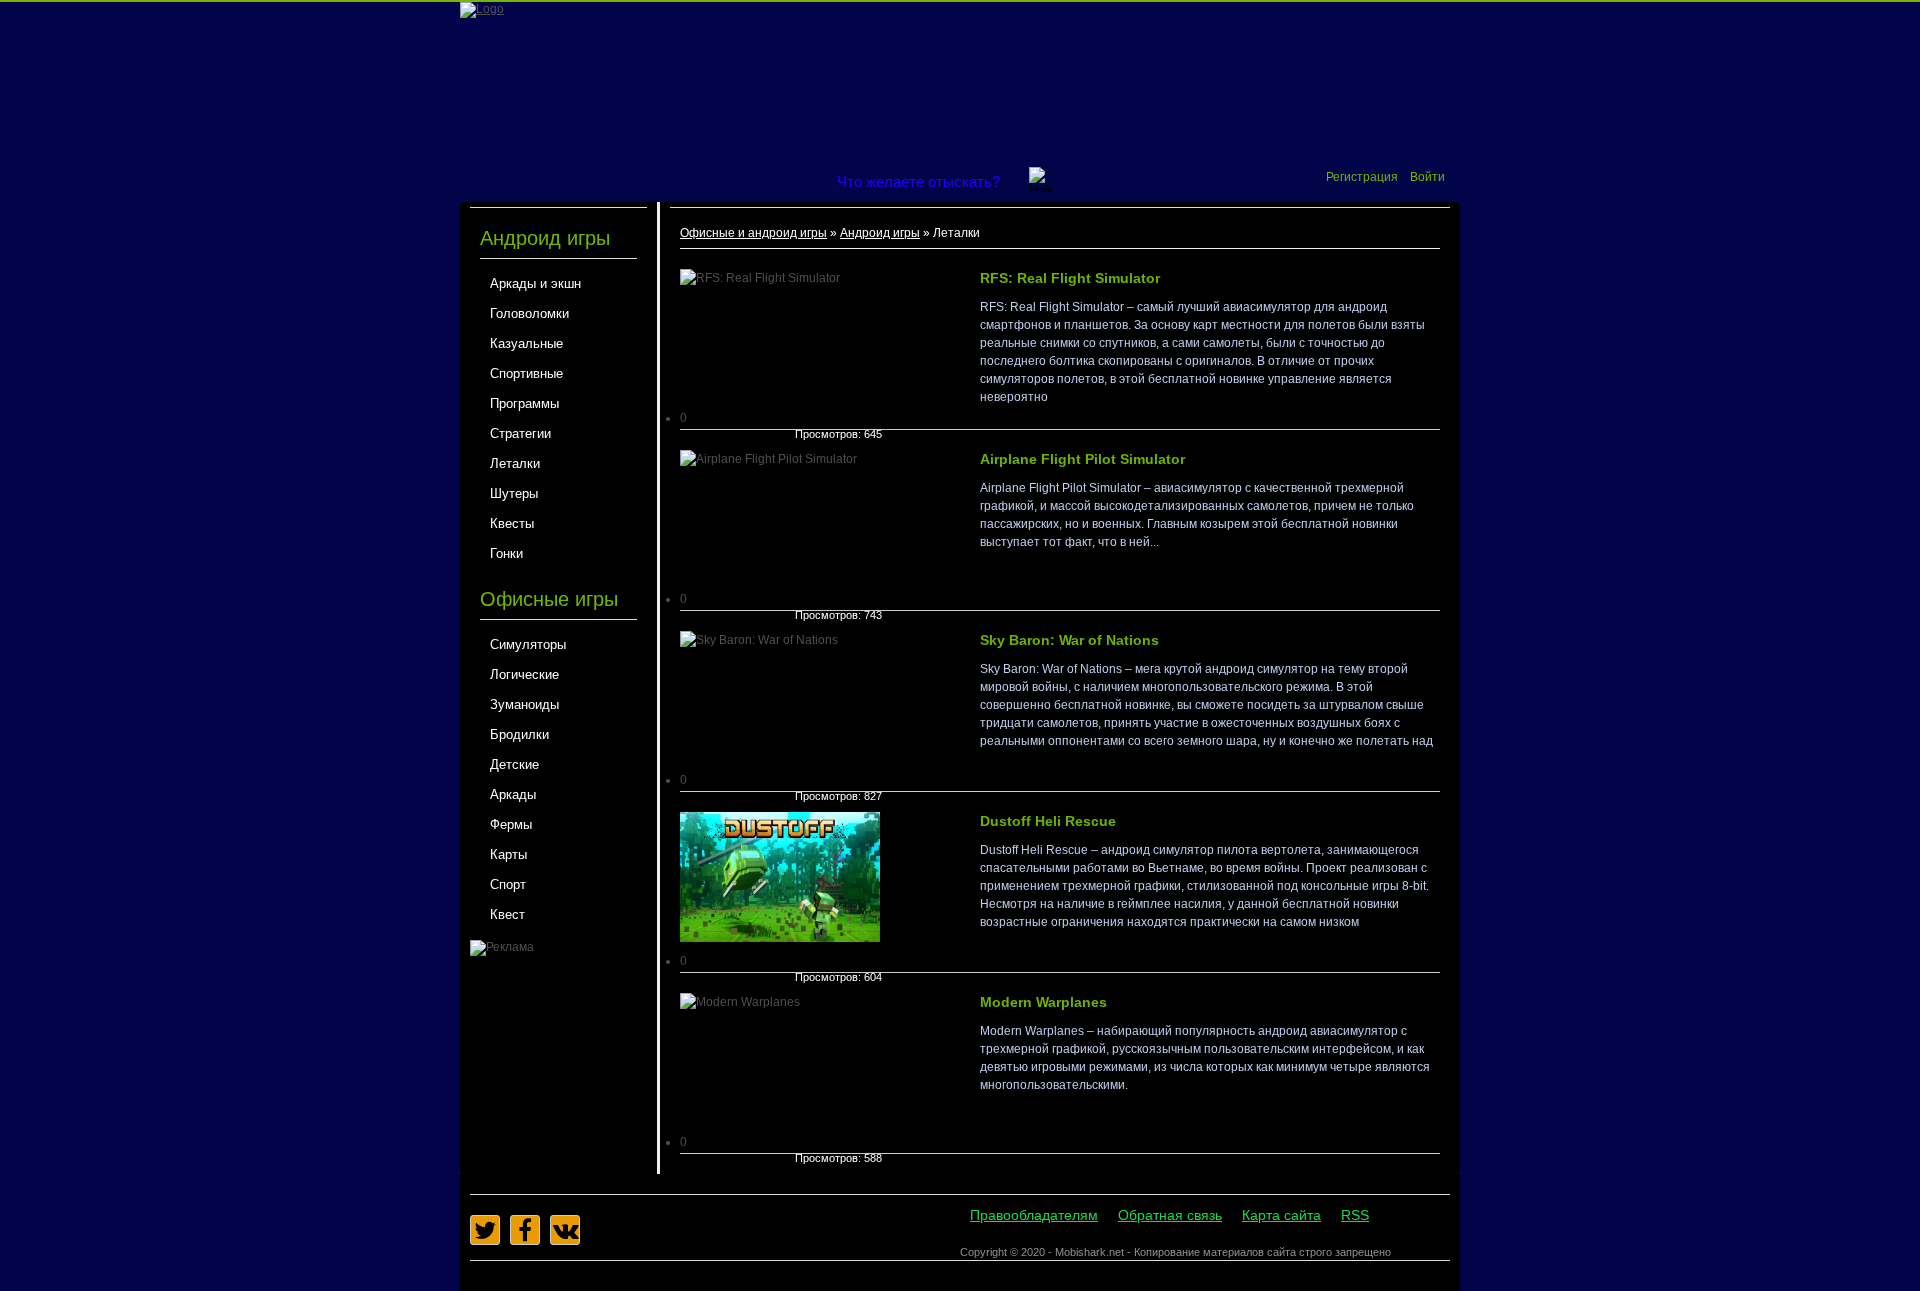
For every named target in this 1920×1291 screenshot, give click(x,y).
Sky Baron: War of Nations (1069, 640)
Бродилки (519, 734)
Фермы (511, 824)
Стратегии (520, 433)
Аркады (513, 794)
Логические (524, 674)
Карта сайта (1281, 1215)
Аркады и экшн (535, 283)
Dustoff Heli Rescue (1048, 821)
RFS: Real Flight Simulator (1070, 278)
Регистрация (1362, 177)
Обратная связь (1170, 1215)
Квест (507, 914)
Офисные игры (549, 599)
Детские (514, 764)
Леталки (515, 463)
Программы (524, 403)
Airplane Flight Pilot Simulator (1082, 459)
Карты (508, 854)
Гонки (506, 553)
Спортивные (526, 373)
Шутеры (514, 493)
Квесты (512, 523)
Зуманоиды (524, 704)
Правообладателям (1034, 1215)
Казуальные (526, 343)
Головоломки (529, 313)
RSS (1355, 1215)
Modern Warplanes (1043, 1002)
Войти (1427, 177)
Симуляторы (528, 644)
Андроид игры (545, 238)
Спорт (508, 884)
